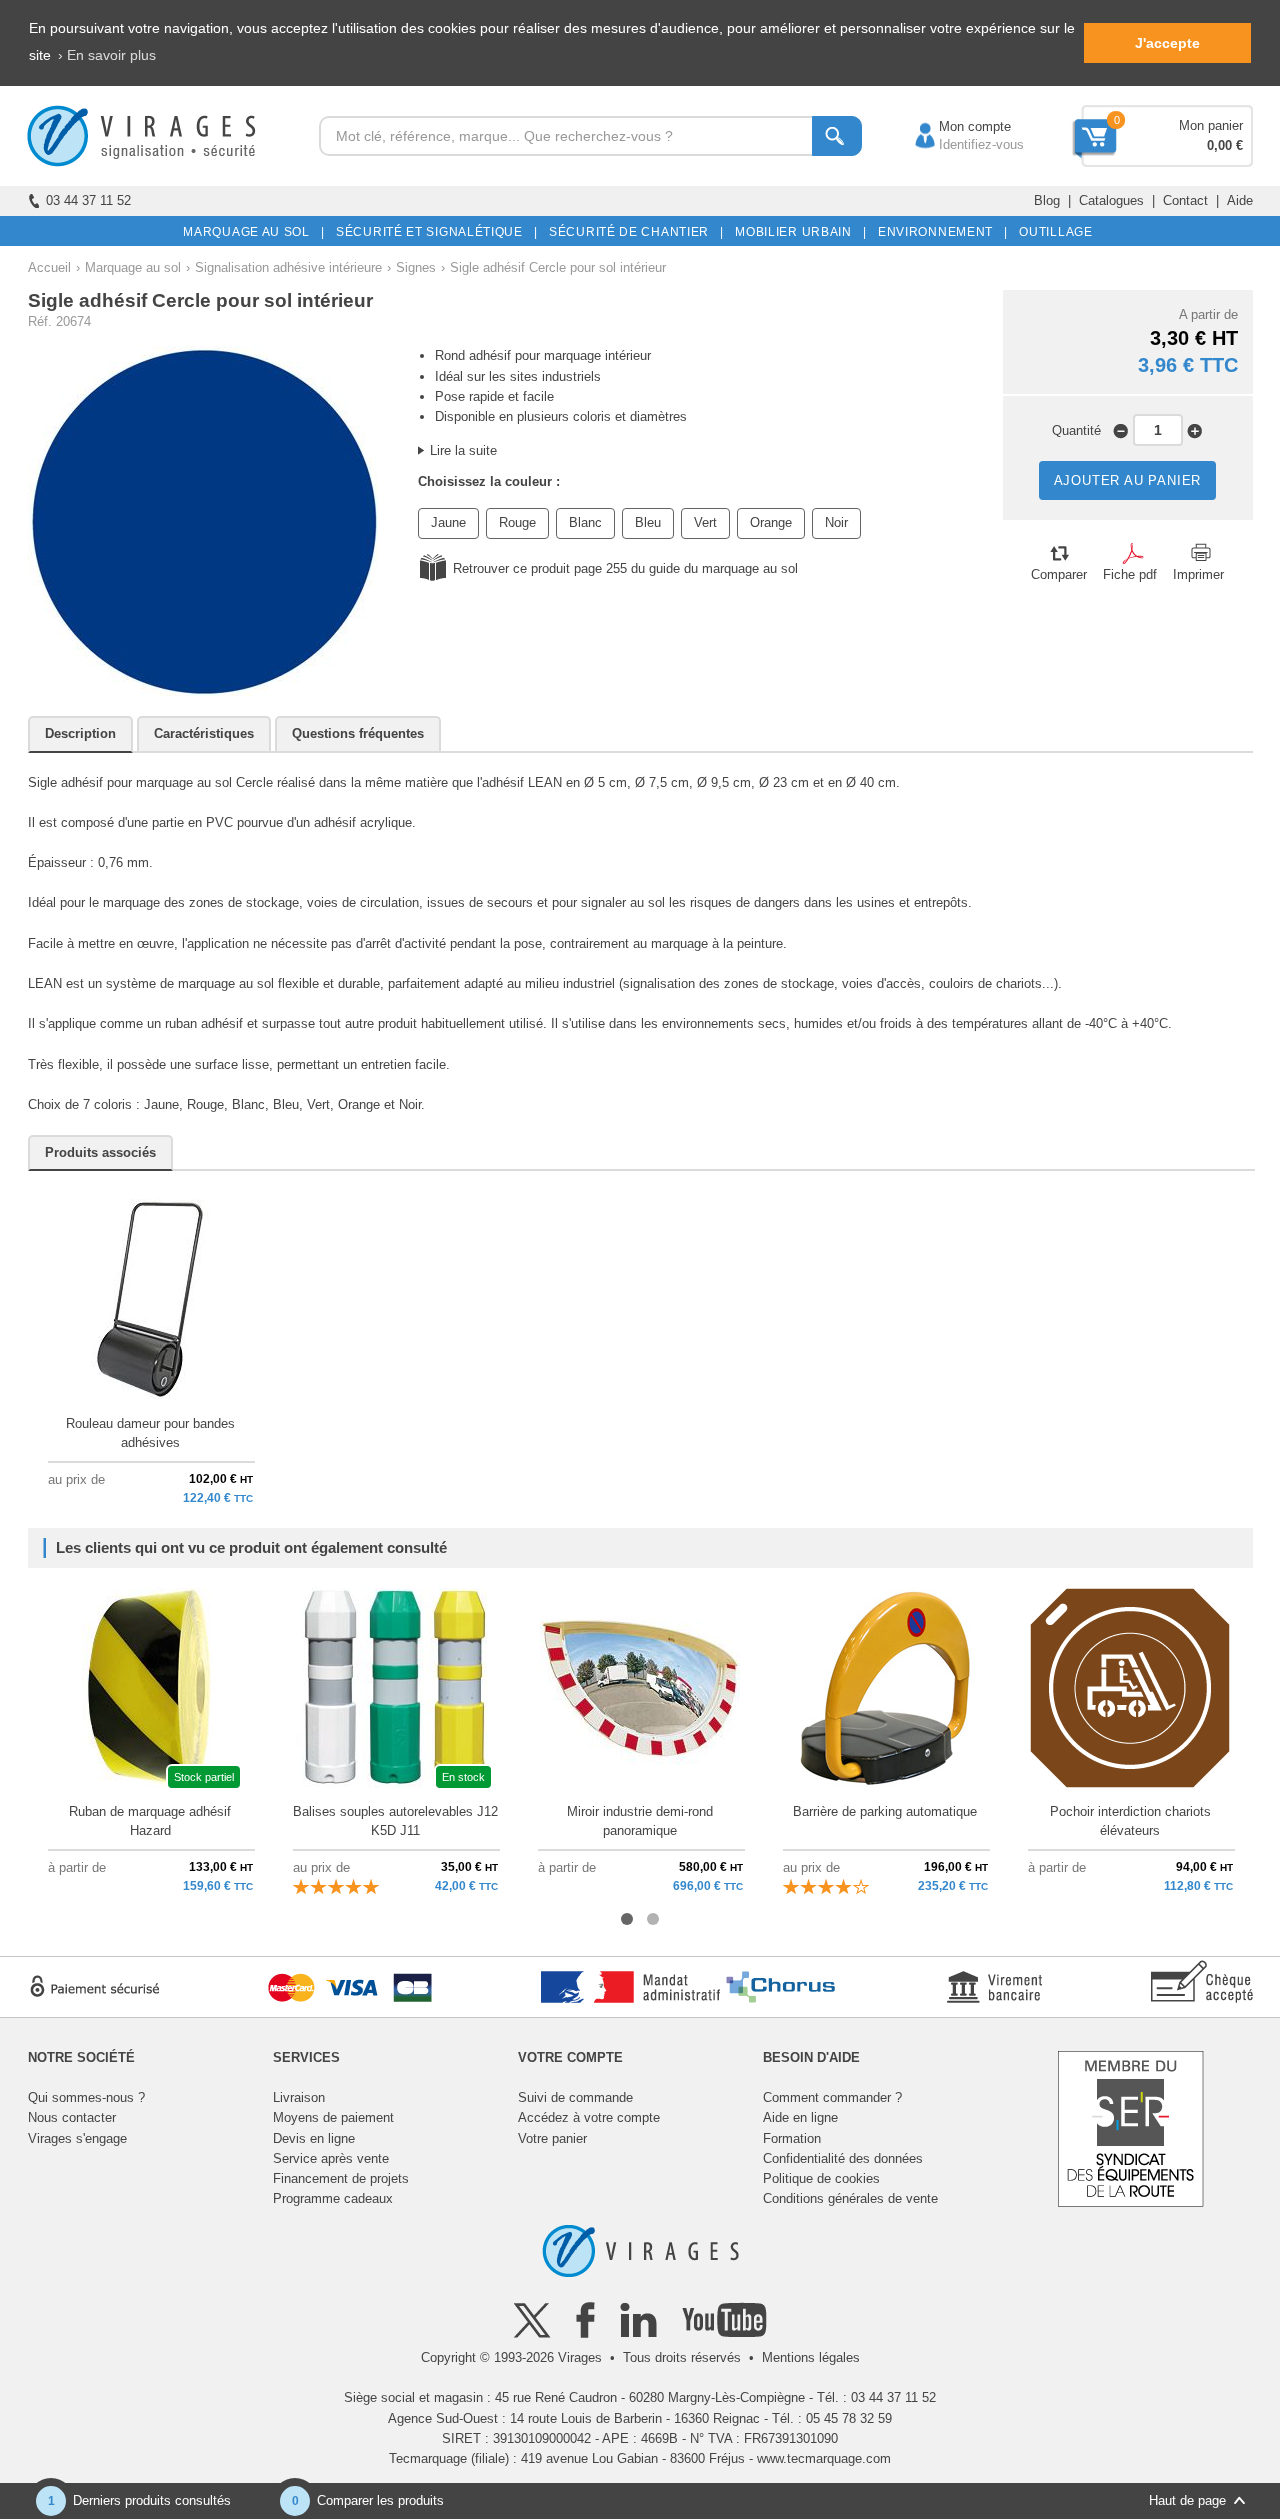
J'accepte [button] (1167, 43)
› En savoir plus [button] (107, 55)
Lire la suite (463, 450)
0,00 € (1225, 145)
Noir (836, 522)
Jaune (448, 522)
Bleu (648, 522)
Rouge (517, 522)
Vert (705, 522)
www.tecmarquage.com (824, 2458)
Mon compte (955, 126)
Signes (416, 267)
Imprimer (1198, 574)
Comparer (1059, 574)
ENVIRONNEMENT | (939, 232)
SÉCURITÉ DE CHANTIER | (633, 232)
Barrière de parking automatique (885, 1811)
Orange (771, 522)
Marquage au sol (133, 267)
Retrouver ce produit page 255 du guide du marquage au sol (625, 568)
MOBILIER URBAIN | (797, 232)
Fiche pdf (1130, 574)
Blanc (585, 522)
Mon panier (1211, 125)
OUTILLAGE (1052, 232)
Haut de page (1187, 2500)
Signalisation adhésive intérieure (288, 267)
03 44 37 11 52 (88, 200)
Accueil (49, 267)
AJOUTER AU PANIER (1128, 480)
